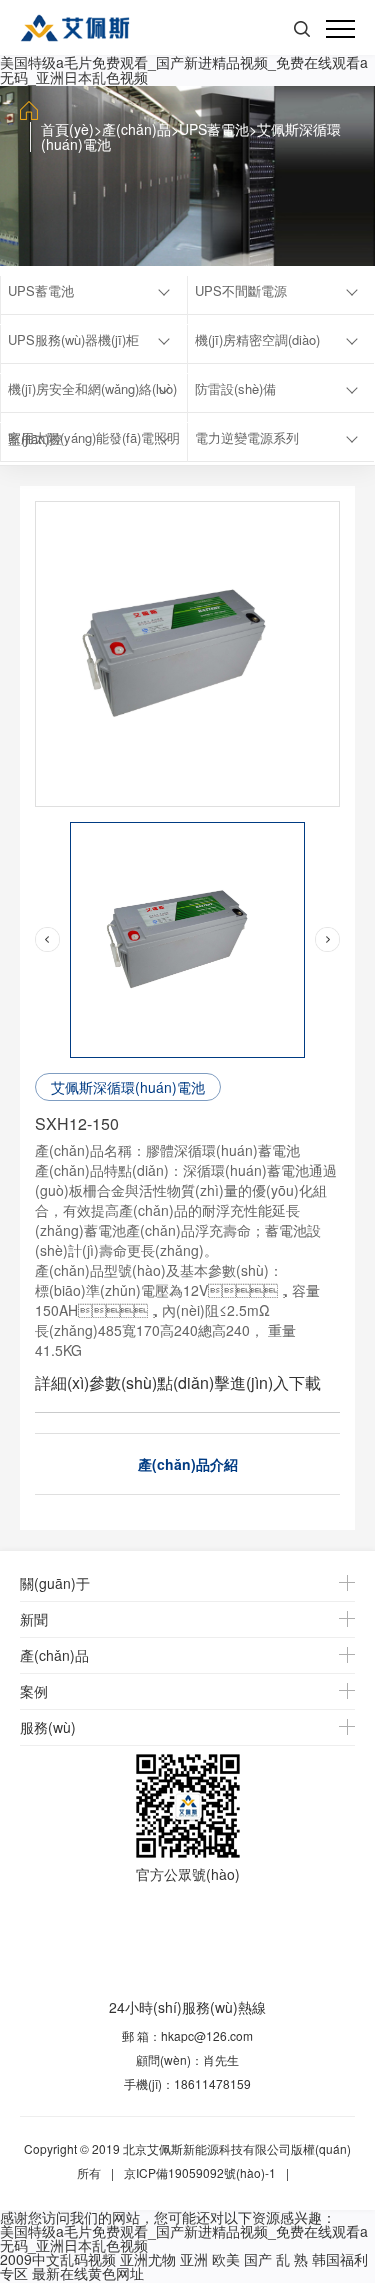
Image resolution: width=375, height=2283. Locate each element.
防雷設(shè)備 (235, 388)
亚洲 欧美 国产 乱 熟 (244, 2259)
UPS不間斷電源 (241, 290)
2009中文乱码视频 (58, 2259)
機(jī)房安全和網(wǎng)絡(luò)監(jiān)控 (92, 396)
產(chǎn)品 (136, 129)
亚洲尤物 (148, 2259)
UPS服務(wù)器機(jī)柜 (73, 339)
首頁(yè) (67, 129)
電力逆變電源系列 (247, 437)
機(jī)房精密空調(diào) (257, 339)
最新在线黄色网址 (88, 2273)
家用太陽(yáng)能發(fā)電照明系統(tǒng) (94, 445)
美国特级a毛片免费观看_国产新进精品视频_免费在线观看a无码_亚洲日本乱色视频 (184, 69)
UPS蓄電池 (214, 129)
